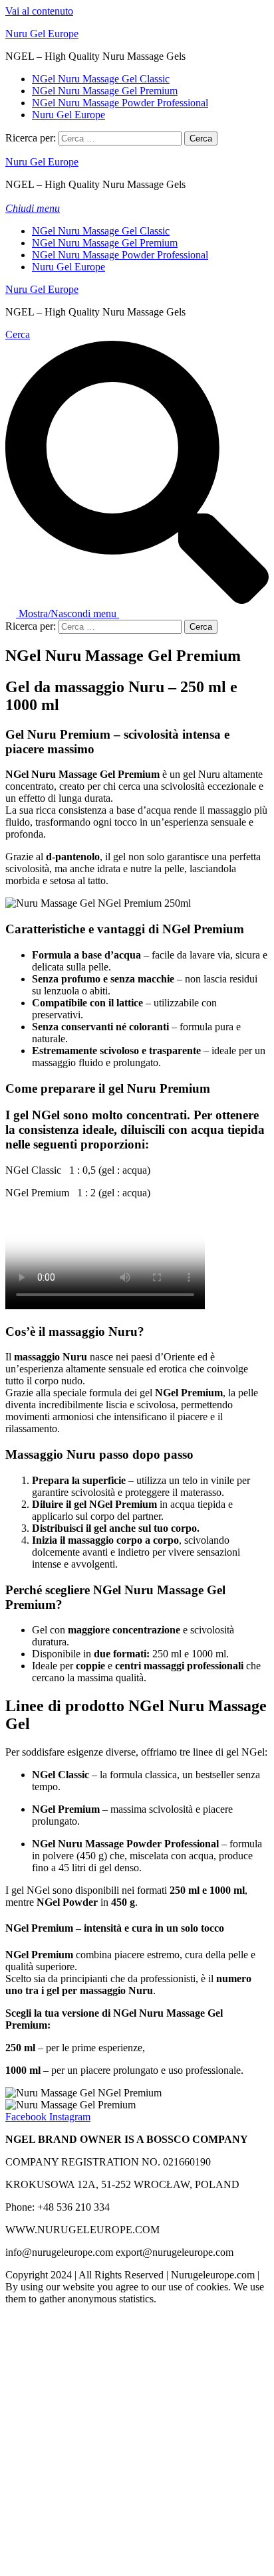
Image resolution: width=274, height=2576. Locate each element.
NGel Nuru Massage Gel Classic (101, 79)
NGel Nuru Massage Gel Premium (105, 91)
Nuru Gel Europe (42, 34)
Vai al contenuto (39, 11)
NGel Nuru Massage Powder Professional (120, 103)
